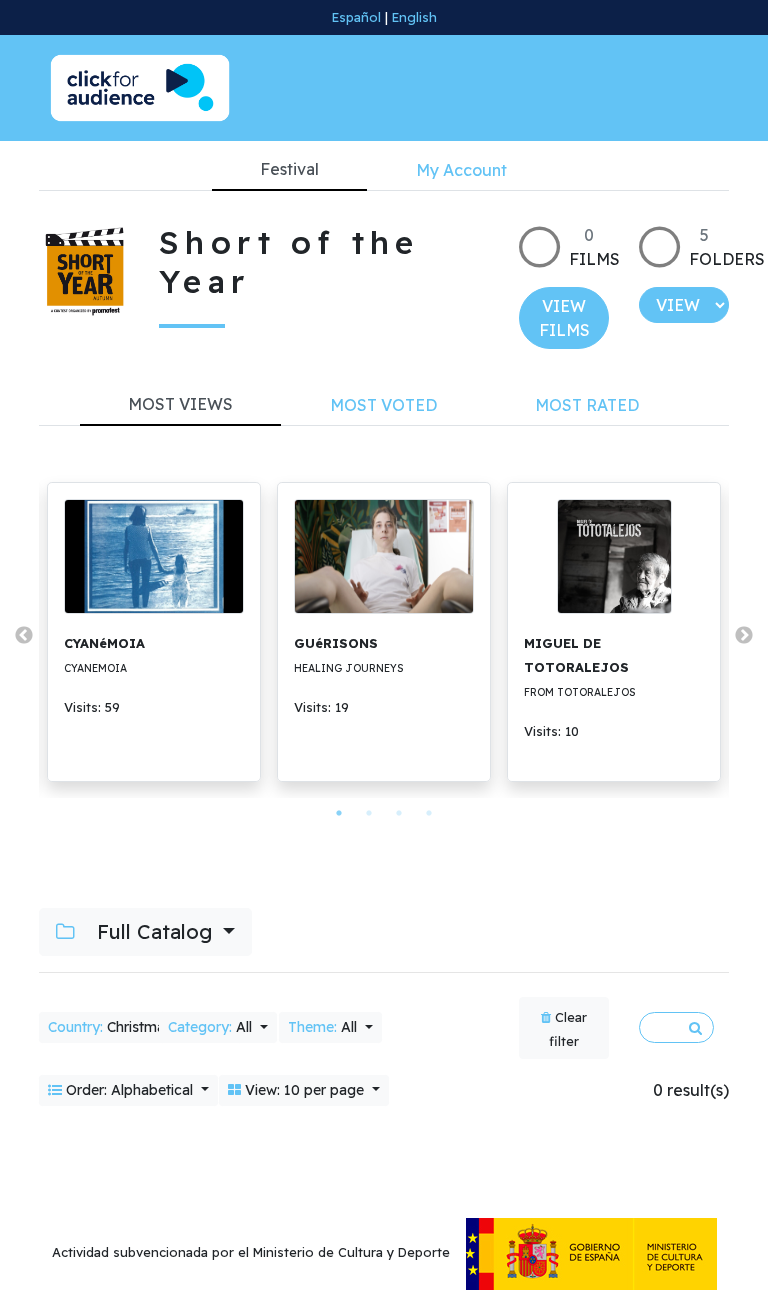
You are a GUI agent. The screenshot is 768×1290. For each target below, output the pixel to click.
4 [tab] (429, 813)
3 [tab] (399, 813)
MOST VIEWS (180, 404)
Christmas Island (135, 1027)
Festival (289, 169)
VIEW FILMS (564, 318)
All (212, 1027)
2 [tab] (369, 813)
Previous (24, 636)
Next (744, 636)
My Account (461, 170)
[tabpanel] (154, 632)
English (414, 17)
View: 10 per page (304, 1090)
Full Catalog (154, 931)
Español (356, 17)
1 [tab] (339, 813)
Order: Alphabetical (129, 1090)
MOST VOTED (383, 405)
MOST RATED (587, 405)
